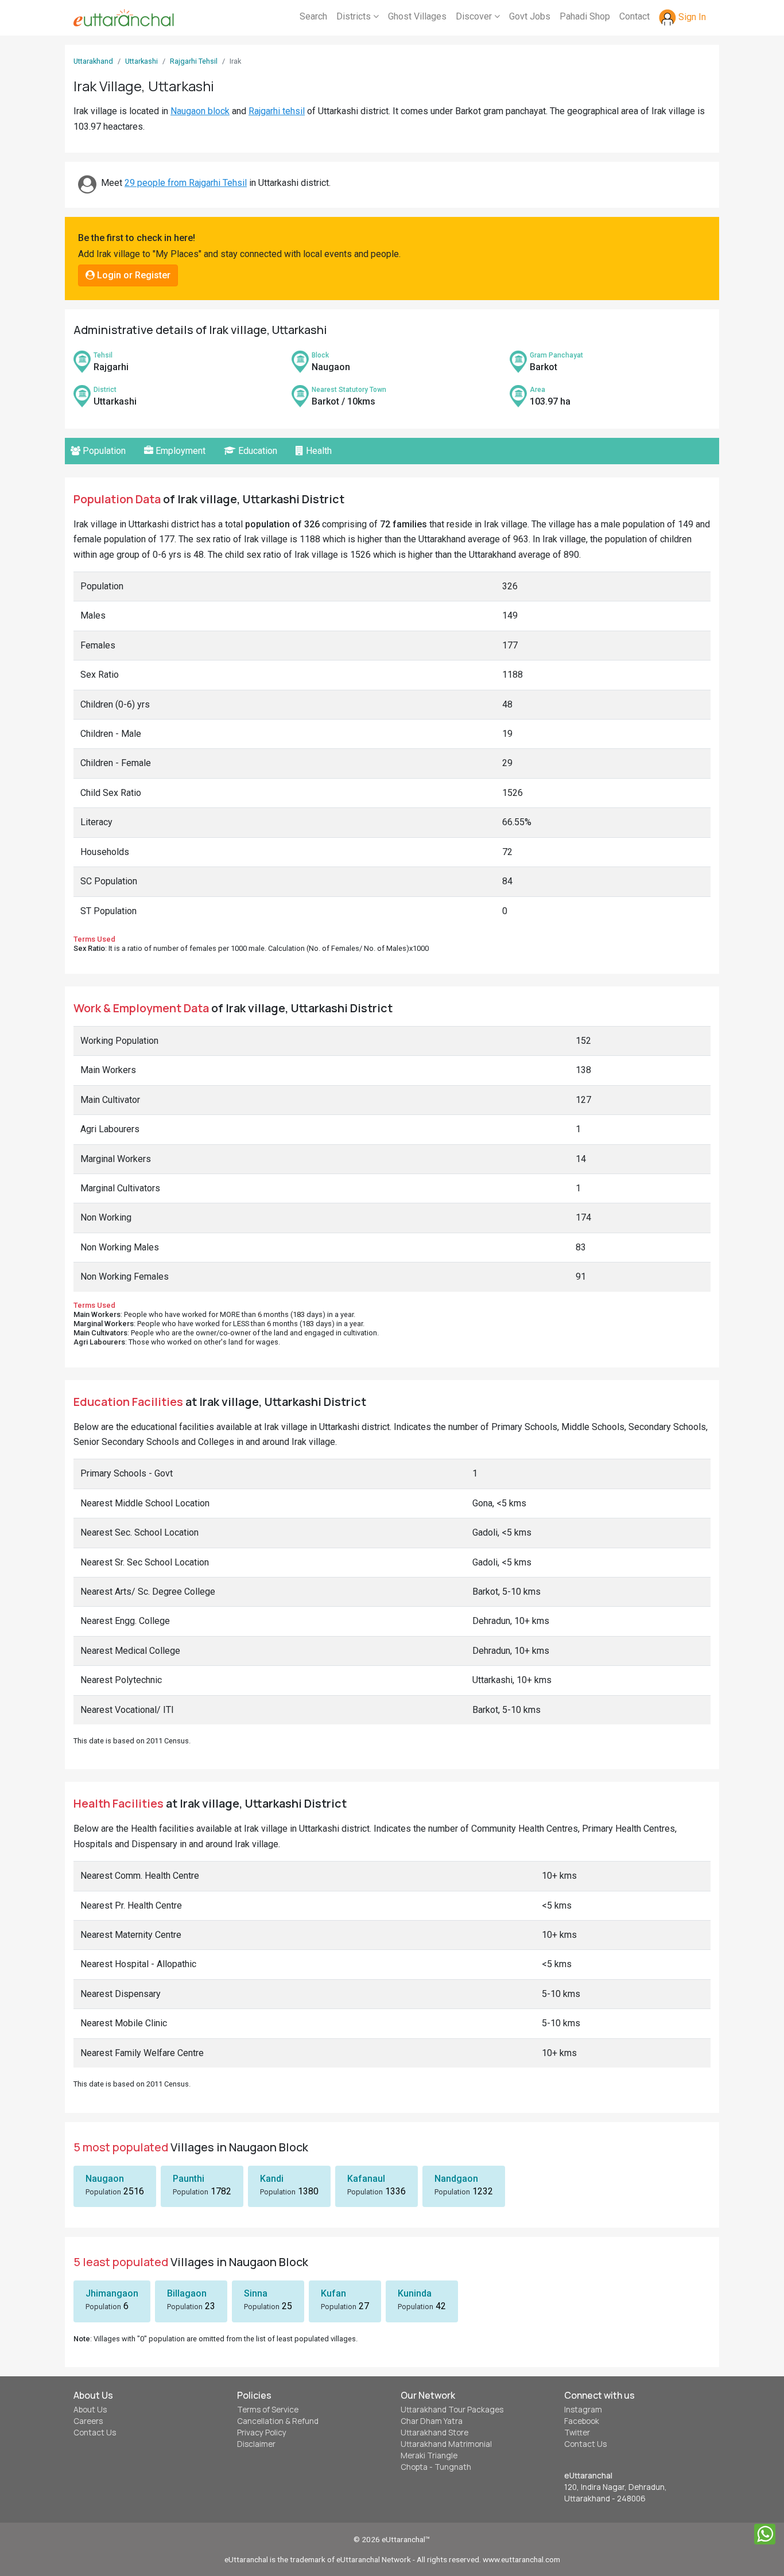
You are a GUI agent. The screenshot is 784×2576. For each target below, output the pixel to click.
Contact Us (95, 2433)
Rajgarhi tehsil (277, 111)
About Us (90, 2410)
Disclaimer (256, 2444)
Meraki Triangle (429, 2455)
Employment (179, 451)
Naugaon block (200, 111)
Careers (88, 2421)
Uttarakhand (93, 61)
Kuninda (415, 2293)
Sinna (256, 2293)
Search (313, 16)
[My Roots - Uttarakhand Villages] (124, 18)
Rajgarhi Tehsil (194, 61)
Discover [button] (475, 16)
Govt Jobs (530, 16)
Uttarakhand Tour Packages (452, 2410)
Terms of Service (268, 2410)
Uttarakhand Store (434, 2433)
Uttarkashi (141, 61)
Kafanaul (366, 2179)
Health (318, 451)
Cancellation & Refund (278, 2421)
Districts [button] (355, 16)
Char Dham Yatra (432, 2421)
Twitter (577, 2433)
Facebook (582, 2421)
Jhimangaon (112, 2293)
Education (257, 451)
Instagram (583, 2410)
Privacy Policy (262, 2433)
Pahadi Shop (585, 16)
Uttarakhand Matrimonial (446, 2444)
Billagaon (187, 2293)
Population (103, 451)
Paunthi (189, 2179)
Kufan (333, 2293)
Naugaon (105, 2179)
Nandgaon (456, 2179)
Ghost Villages (417, 16)
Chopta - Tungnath (436, 2467)
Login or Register (133, 275)
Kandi (272, 2179)
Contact (634, 16)
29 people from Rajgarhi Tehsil (186, 183)
